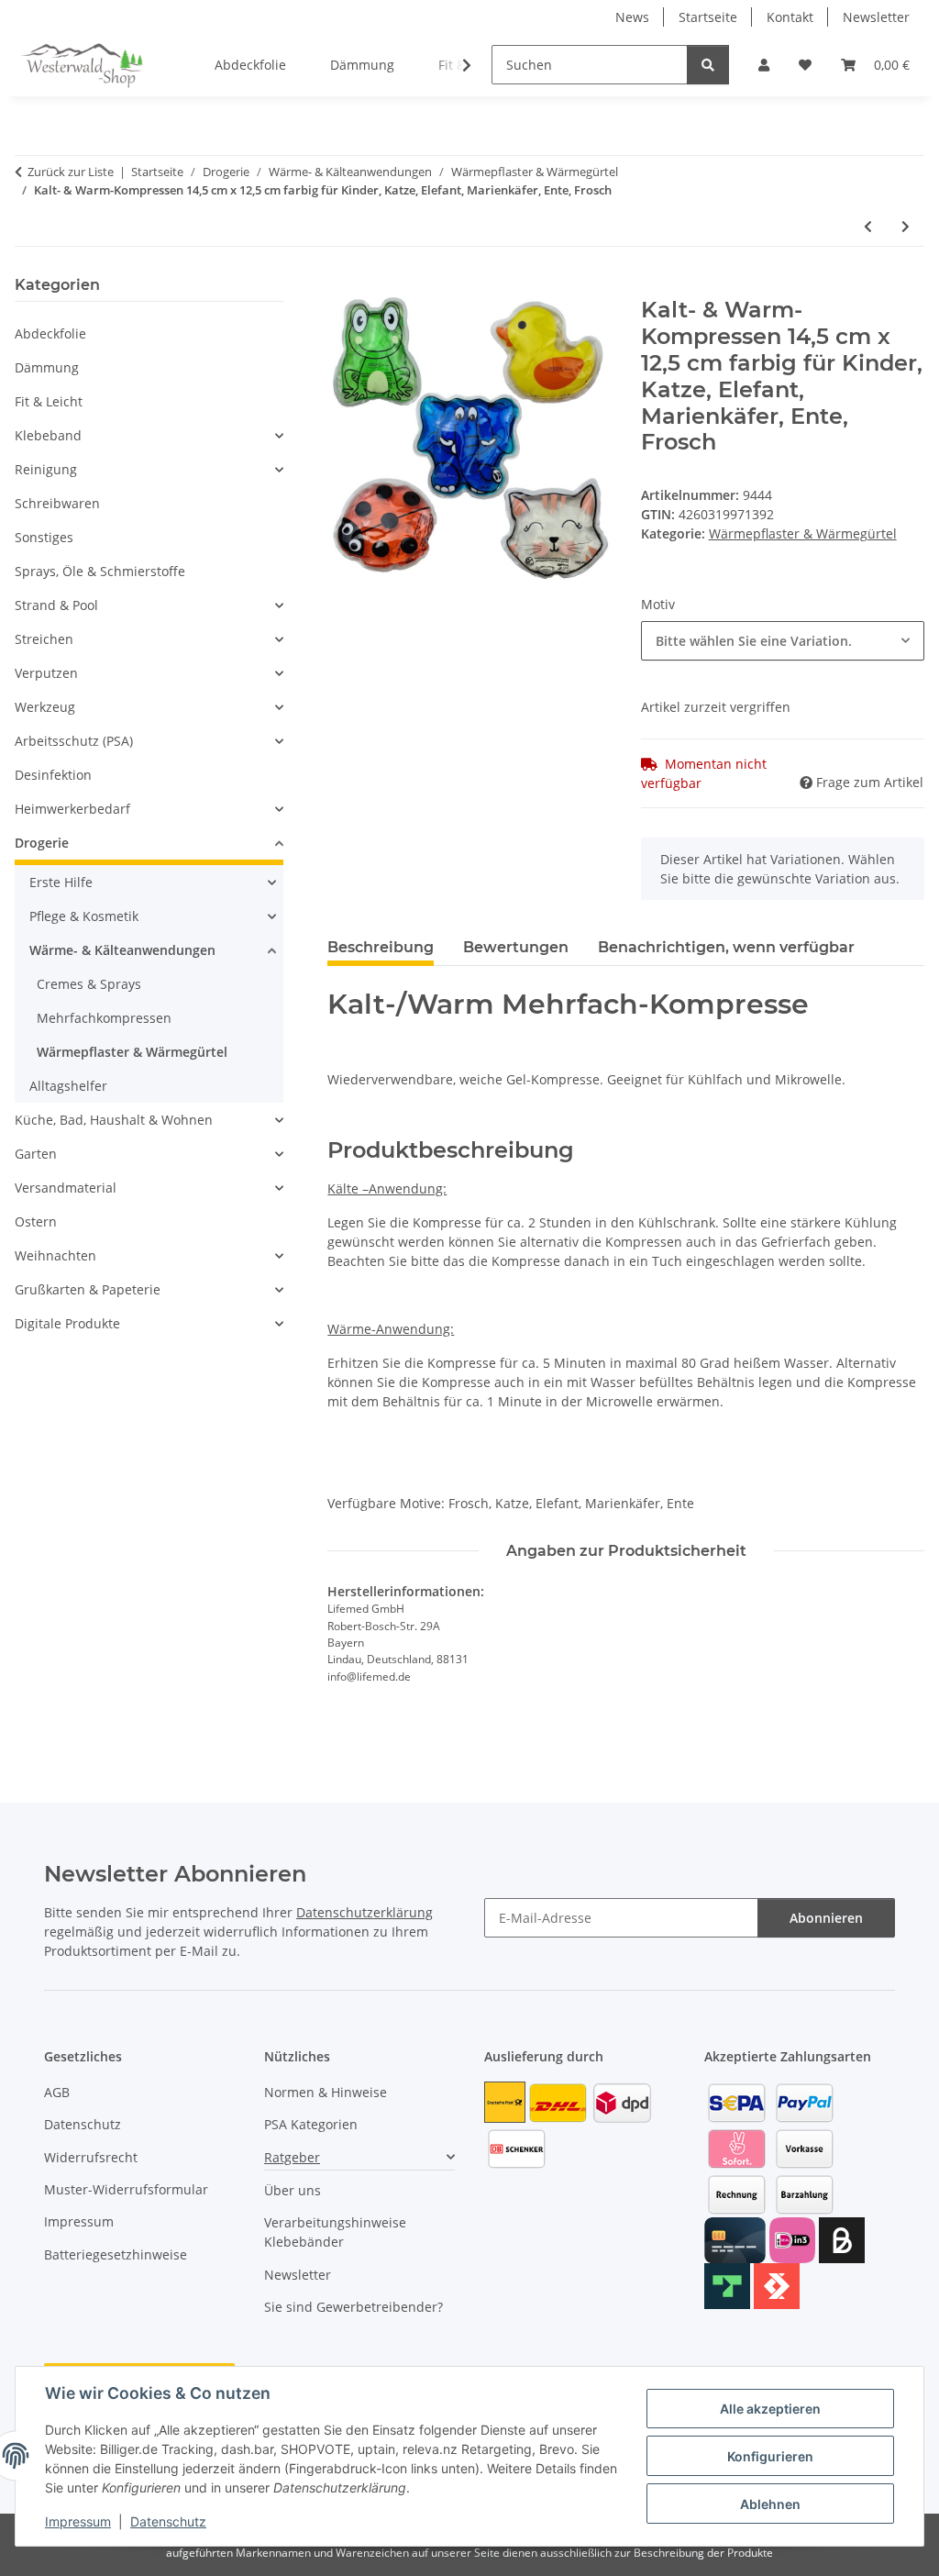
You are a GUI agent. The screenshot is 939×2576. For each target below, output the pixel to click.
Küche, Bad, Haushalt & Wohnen (114, 1120)
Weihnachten (55, 1255)
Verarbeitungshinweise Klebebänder (335, 2232)
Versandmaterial (66, 1188)
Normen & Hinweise (326, 2092)
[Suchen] (708, 65)
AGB (57, 2092)
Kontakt (790, 17)
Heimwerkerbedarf (72, 809)
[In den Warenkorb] (342, 287)
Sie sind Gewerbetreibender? (354, 2307)
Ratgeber (292, 2157)
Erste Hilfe (61, 882)
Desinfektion (53, 775)
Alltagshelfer (68, 1086)
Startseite (708, 17)
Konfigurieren (770, 2456)
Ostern (36, 1221)
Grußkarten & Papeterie (88, 1289)
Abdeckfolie (50, 333)
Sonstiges (44, 537)
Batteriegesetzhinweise (116, 2254)
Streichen (44, 639)
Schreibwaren (57, 503)
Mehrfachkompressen (104, 1018)
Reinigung (46, 469)
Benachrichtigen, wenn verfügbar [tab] (726, 947)
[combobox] (783, 641)
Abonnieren (826, 1918)
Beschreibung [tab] (381, 947)
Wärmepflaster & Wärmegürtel (803, 533)
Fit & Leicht (49, 401)
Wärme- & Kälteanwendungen (122, 950)
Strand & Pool (56, 605)
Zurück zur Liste (71, 172)
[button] (764, 65)
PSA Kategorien (311, 2124)
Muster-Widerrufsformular (126, 2189)
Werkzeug (45, 707)
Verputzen (46, 673)
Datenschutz (168, 2521)
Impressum (78, 2521)
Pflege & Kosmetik (84, 916)
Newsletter (876, 17)
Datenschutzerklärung (365, 1912)
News (632, 17)
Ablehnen (770, 2504)
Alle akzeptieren (770, 2409)
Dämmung (47, 367)
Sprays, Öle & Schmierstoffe (100, 571)
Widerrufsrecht (91, 2157)
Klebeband (48, 435)
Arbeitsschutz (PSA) (74, 741)
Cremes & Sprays (89, 984)
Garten (36, 1154)
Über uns (293, 2190)
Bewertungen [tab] (516, 947)
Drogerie (42, 843)
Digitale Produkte (67, 1323)
